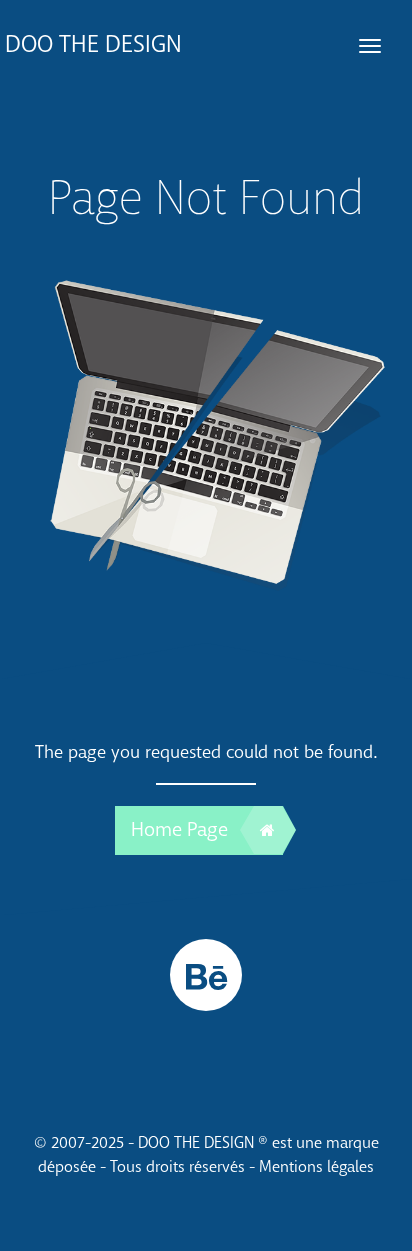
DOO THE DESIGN (93, 44)
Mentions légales (316, 1166)
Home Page (179, 829)
